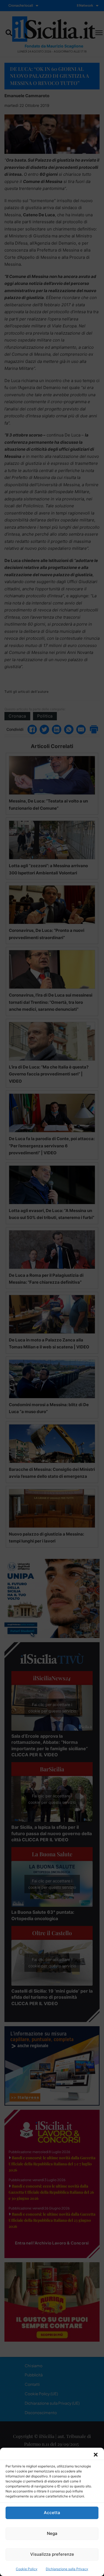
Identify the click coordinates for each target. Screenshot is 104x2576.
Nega (52, 2533)
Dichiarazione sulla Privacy (67, 2569)
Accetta (52, 2513)
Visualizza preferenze (52, 2554)
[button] (96, 2455)
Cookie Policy (27, 2569)
